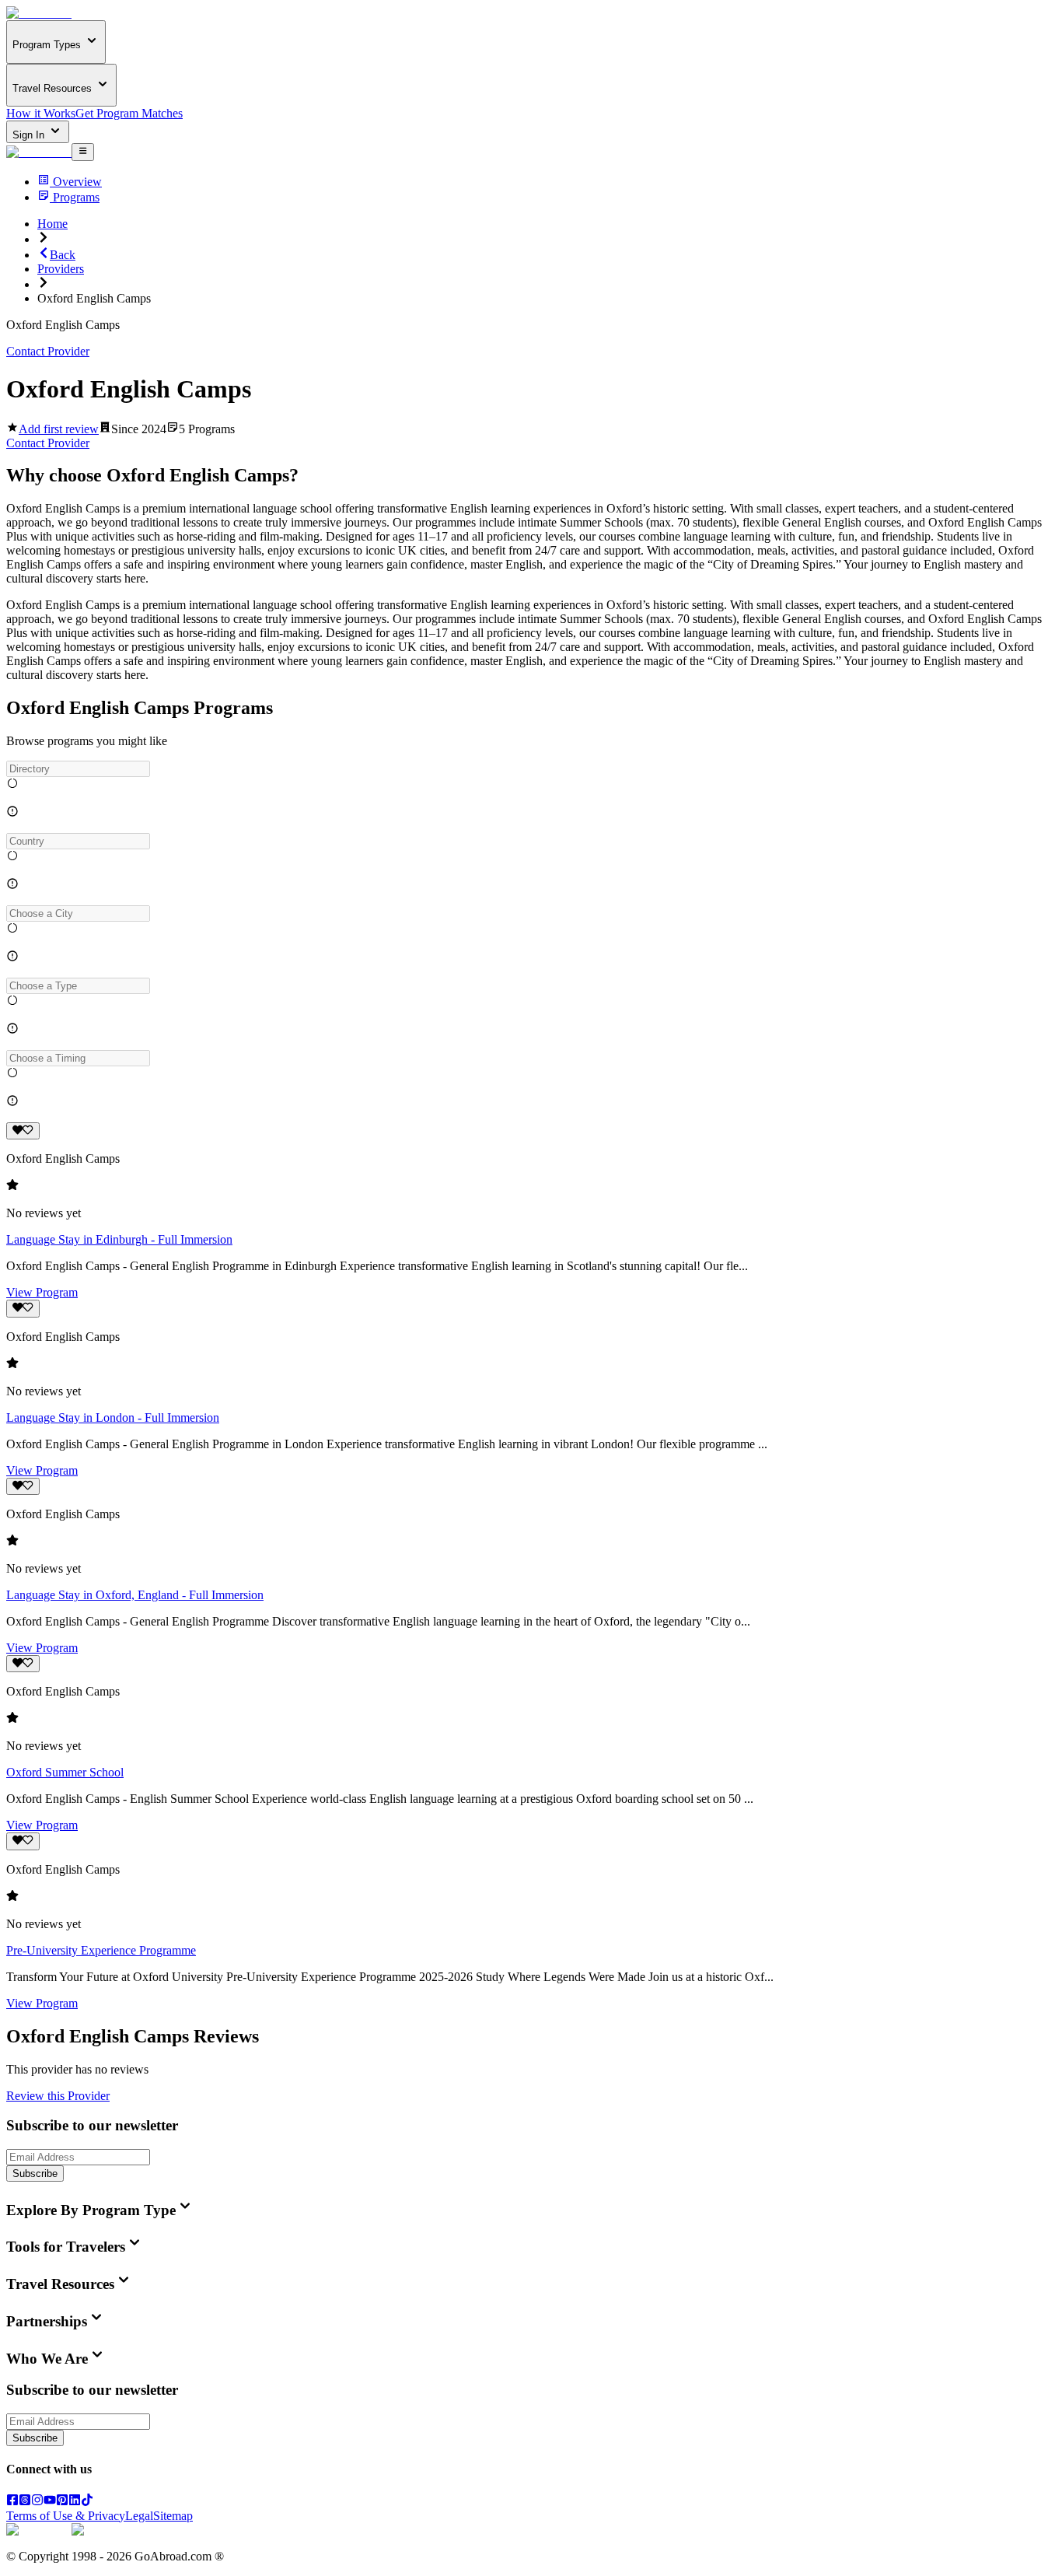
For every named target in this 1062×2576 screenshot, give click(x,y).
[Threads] (25, 2502)
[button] (531, 769)
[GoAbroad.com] (39, 13)
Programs (76, 197)
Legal (139, 2516)
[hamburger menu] (83, 152)
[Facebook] (12, 2502)
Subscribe (35, 2173)
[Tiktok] (87, 2502)
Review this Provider (58, 2096)
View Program (42, 1292)
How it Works (41, 113)
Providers (61, 269)
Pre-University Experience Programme (101, 1950)
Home (52, 224)
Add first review (59, 429)
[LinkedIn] (75, 2502)
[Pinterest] (62, 2502)
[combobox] (78, 769)
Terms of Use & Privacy (66, 2516)
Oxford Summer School (65, 1772)
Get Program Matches (129, 113)
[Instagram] (37, 2502)
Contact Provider (48, 351)
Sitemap (173, 2516)
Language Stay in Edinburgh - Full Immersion (119, 1239)
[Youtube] (50, 2502)
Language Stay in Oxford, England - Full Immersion (135, 1595)
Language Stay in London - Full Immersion (113, 1417)
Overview (77, 182)
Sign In (30, 135)
